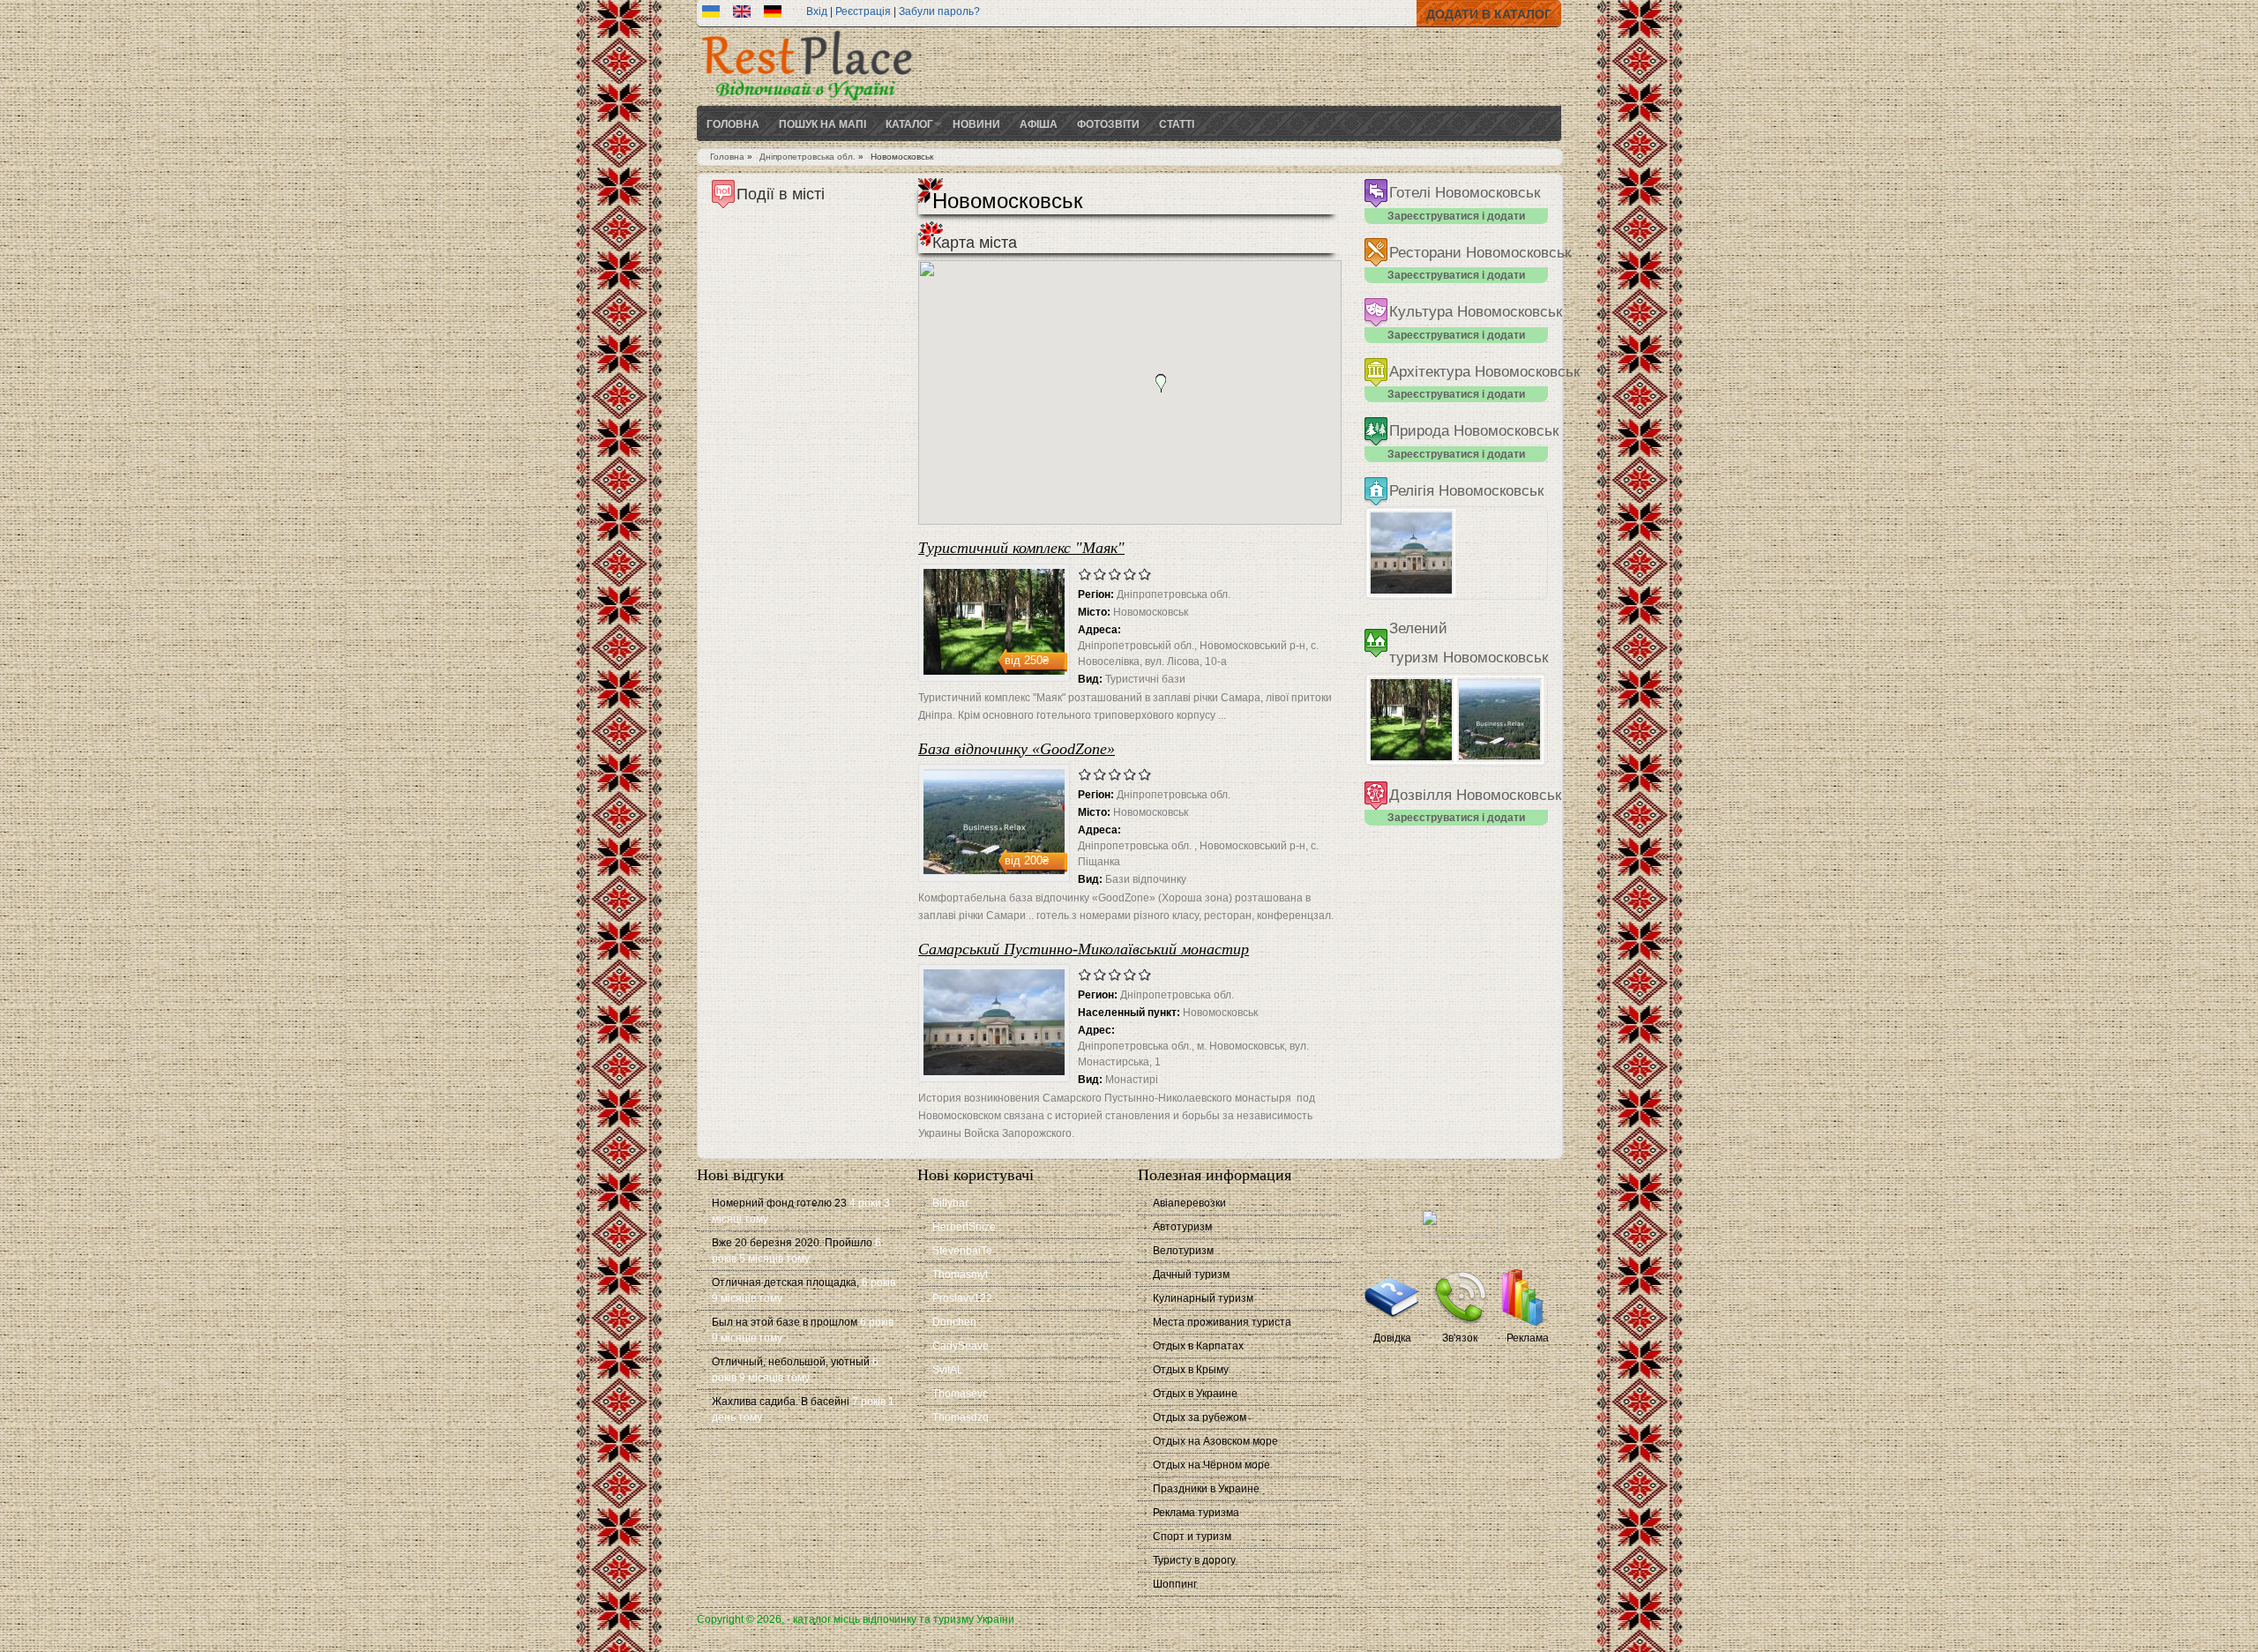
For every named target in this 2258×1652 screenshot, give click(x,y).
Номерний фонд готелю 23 (779, 1203)
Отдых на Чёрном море (1211, 1465)
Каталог (909, 123)
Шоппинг (1175, 1584)
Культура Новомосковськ (1476, 312)
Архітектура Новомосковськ (1484, 372)
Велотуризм (1183, 1251)
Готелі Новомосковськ (1465, 193)
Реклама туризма (1196, 1513)
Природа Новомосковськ (1474, 431)
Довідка (1392, 1338)
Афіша (1039, 123)
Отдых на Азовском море (1215, 1441)
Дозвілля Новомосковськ (1475, 795)
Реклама (1528, 1338)
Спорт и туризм (1192, 1536)
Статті (1177, 123)
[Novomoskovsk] (742, 14)
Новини (976, 123)
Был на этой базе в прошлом (785, 1322)
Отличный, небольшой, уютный (791, 1362)
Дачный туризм (1191, 1275)
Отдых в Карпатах (1198, 1346)
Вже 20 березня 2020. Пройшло (792, 1243)
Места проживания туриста (1222, 1322)
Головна (733, 123)
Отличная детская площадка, (785, 1282)
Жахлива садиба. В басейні (781, 1402)
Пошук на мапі (822, 123)
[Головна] (807, 102)
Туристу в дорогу (1194, 1560)
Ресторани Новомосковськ (1480, 253)
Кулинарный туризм (1203, 1298)
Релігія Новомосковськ (1466, 491)
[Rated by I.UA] (1460, 1233)
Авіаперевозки (1189, 1203)
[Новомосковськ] (711, 14)
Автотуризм (1182, 1227)
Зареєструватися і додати (1456, 216)
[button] (1161, 384)
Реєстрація (863, 11)
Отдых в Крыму (1191, 1370)
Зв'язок (1460, 1338)
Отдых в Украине (1195, 1394)
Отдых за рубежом (1200, 1417)
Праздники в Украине (1206, 1489)
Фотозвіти (1108, 123)
